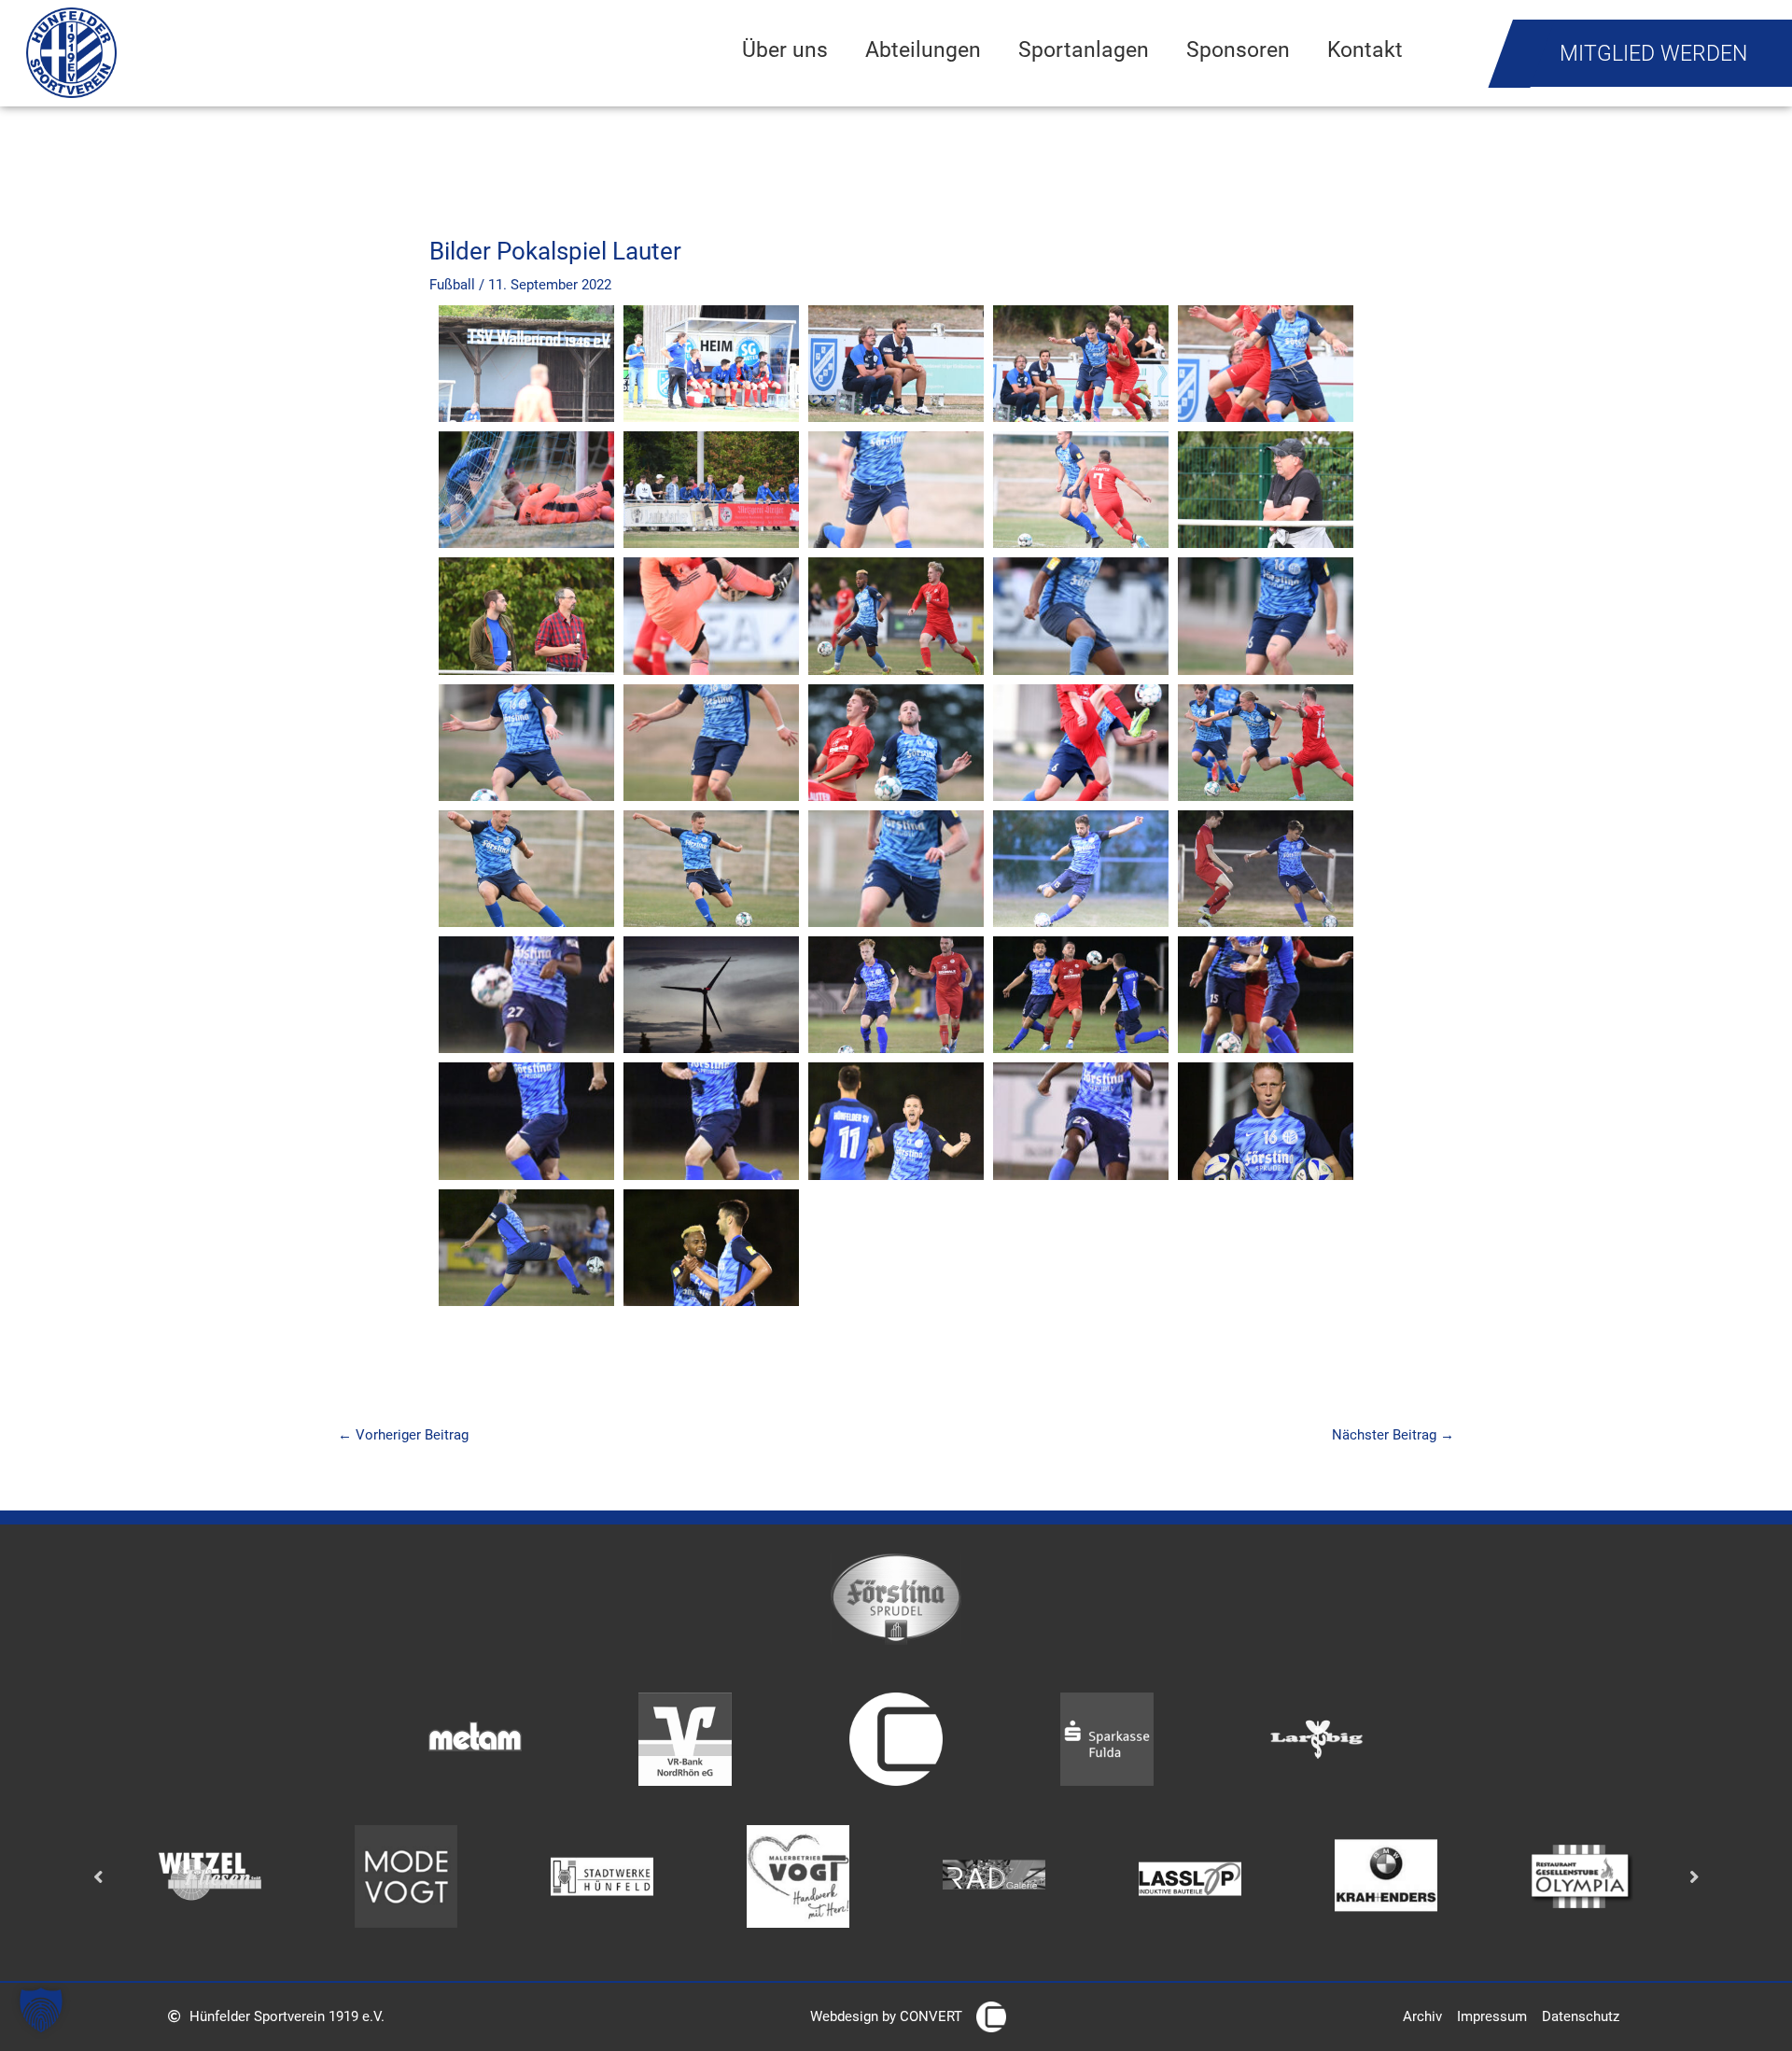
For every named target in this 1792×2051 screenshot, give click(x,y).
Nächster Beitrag (1393, 1435)
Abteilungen (923, 49)
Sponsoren (1238, 49)
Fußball (452, 285)
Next (1694, 1876)
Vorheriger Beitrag (403, 1435)
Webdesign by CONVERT (886, 2016)
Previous (98, 1876)
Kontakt (1365, 49)
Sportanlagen (1084, 49)
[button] (41, 2010)
